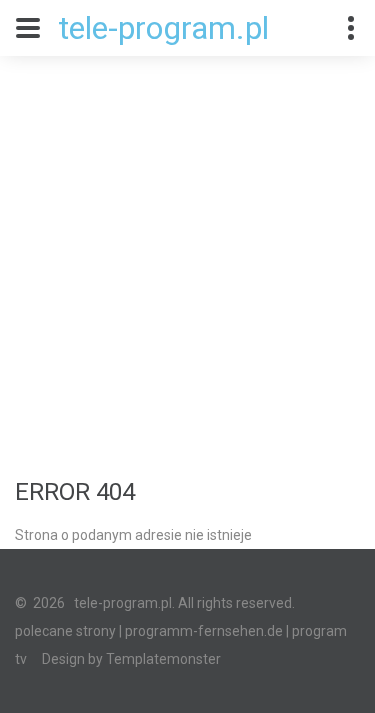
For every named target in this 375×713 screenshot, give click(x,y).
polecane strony (65, 631)
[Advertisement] (187, 253)
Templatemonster (163, 659)
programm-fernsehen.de (204, 631)
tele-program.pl (163, 28)
